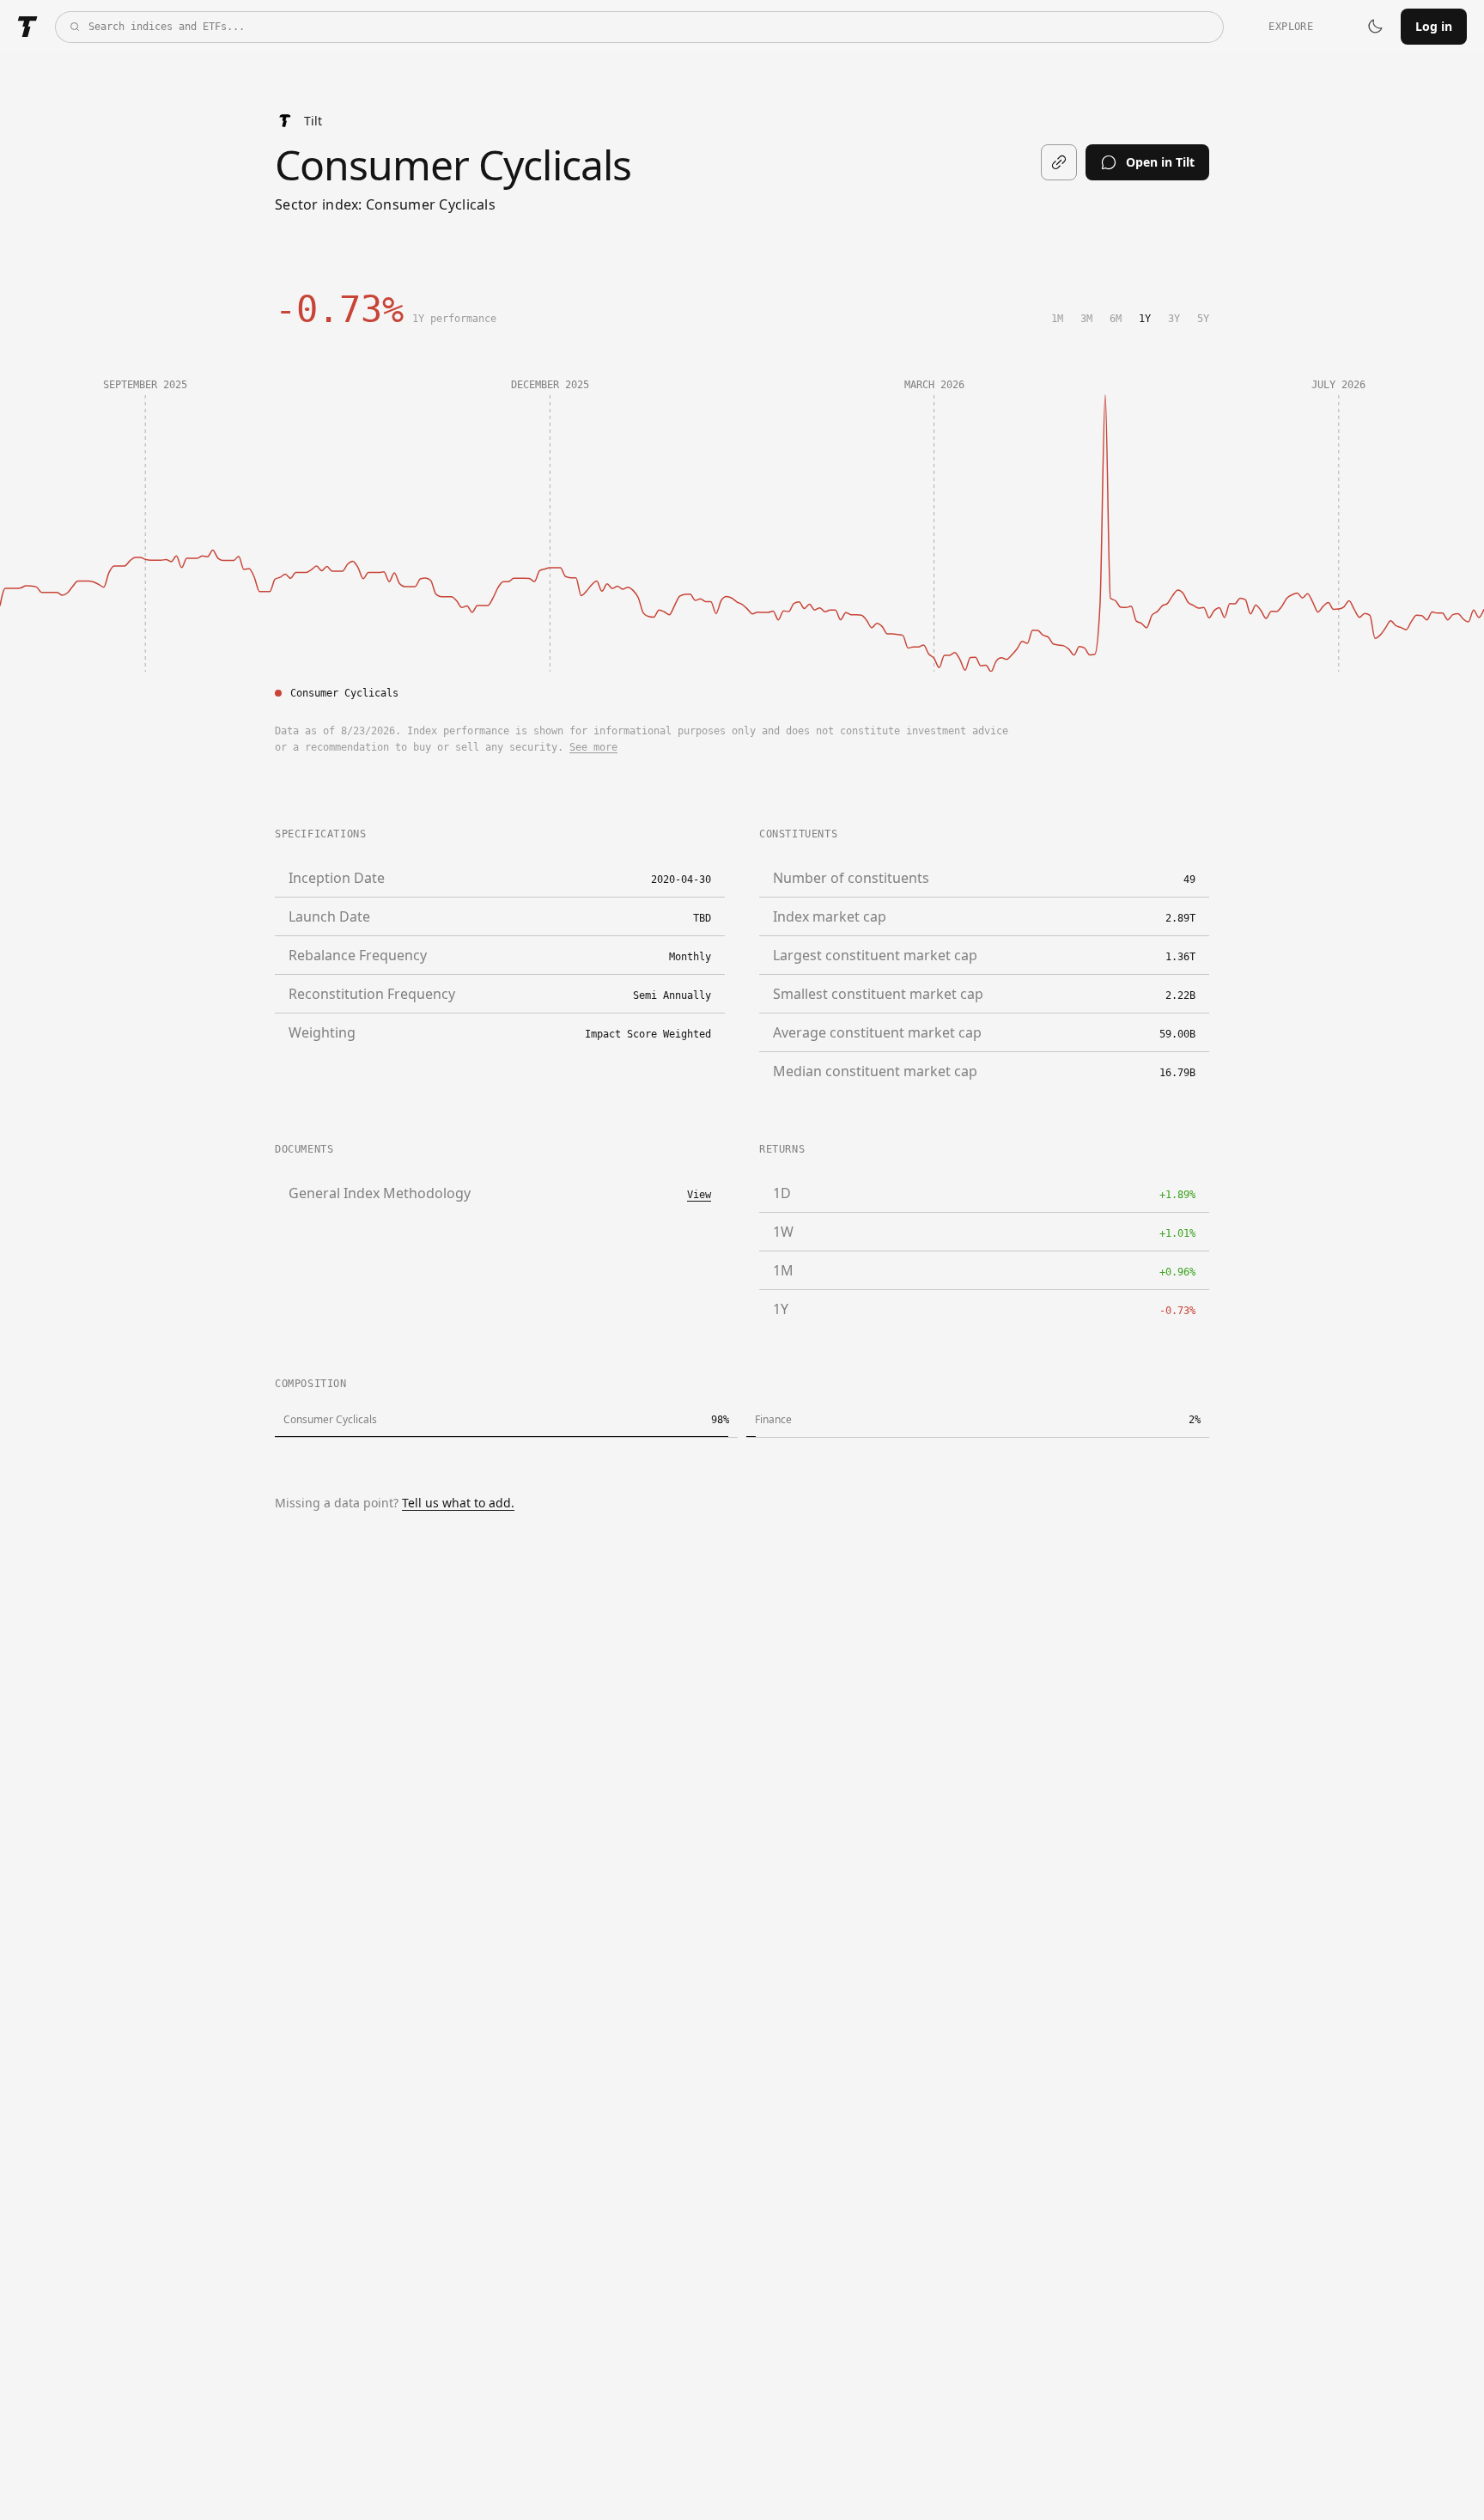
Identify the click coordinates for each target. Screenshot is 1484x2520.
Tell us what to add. (458, 1503)
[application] (742, 508)
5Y (1203, 319)
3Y (1174, 319)
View (699, 1195)
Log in (1434, 26)
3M (1086, 319)
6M (1116, 319)
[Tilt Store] (27, 27)
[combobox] (639, 27)
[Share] (1059, 162)
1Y (1145, 319)
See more (593, 747)
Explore (1291, 27)
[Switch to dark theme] (1375, 27)
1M (1057, 319)
